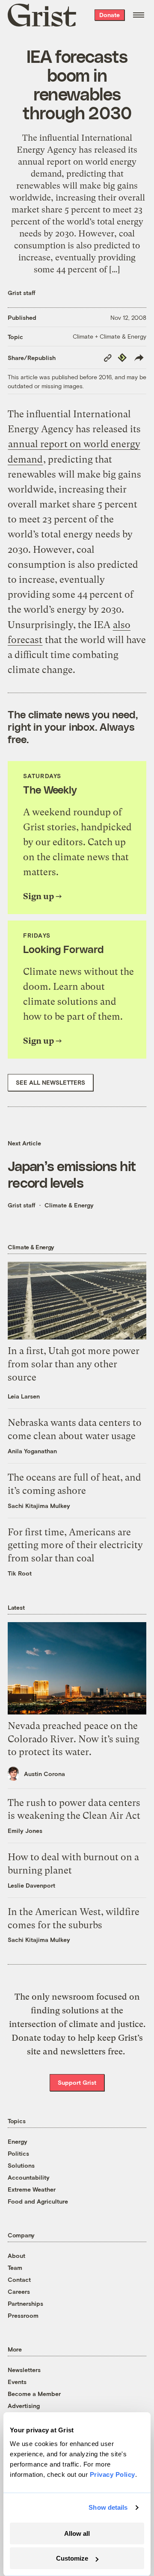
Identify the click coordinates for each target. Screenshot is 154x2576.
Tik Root (20, 1573)
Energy (18, 2141)
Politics (18, 2153)
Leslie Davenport (31, 1885)
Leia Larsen (24, 1396)
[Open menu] (139, 15)
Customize (72, 2558)
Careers (19, 2291)
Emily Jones (25, 1831)
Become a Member (34, 2394)
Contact (19, 2279)
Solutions (21, 2165)
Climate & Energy (69, 1205)
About (16, 2256)
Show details (108, 2507)
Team (15, 2268)
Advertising (24, 2406)
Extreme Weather (32, 2189)
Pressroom (23, 2315)
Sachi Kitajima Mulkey (39, 1506)
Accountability (29, 2177)
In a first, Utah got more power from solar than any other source (74, 1364)
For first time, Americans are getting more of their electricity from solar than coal (75, 1545)
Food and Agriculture (38, 2201)
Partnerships (25, 2303)
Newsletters (24, 2370)
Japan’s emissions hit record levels (72, 1174)
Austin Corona (44, 1774)
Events (17, 2382)
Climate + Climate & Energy (110, 336)
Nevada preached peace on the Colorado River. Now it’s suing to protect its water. (74, 1739)
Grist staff (22, 293)
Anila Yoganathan (32, 1451)
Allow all (77, 2533)
